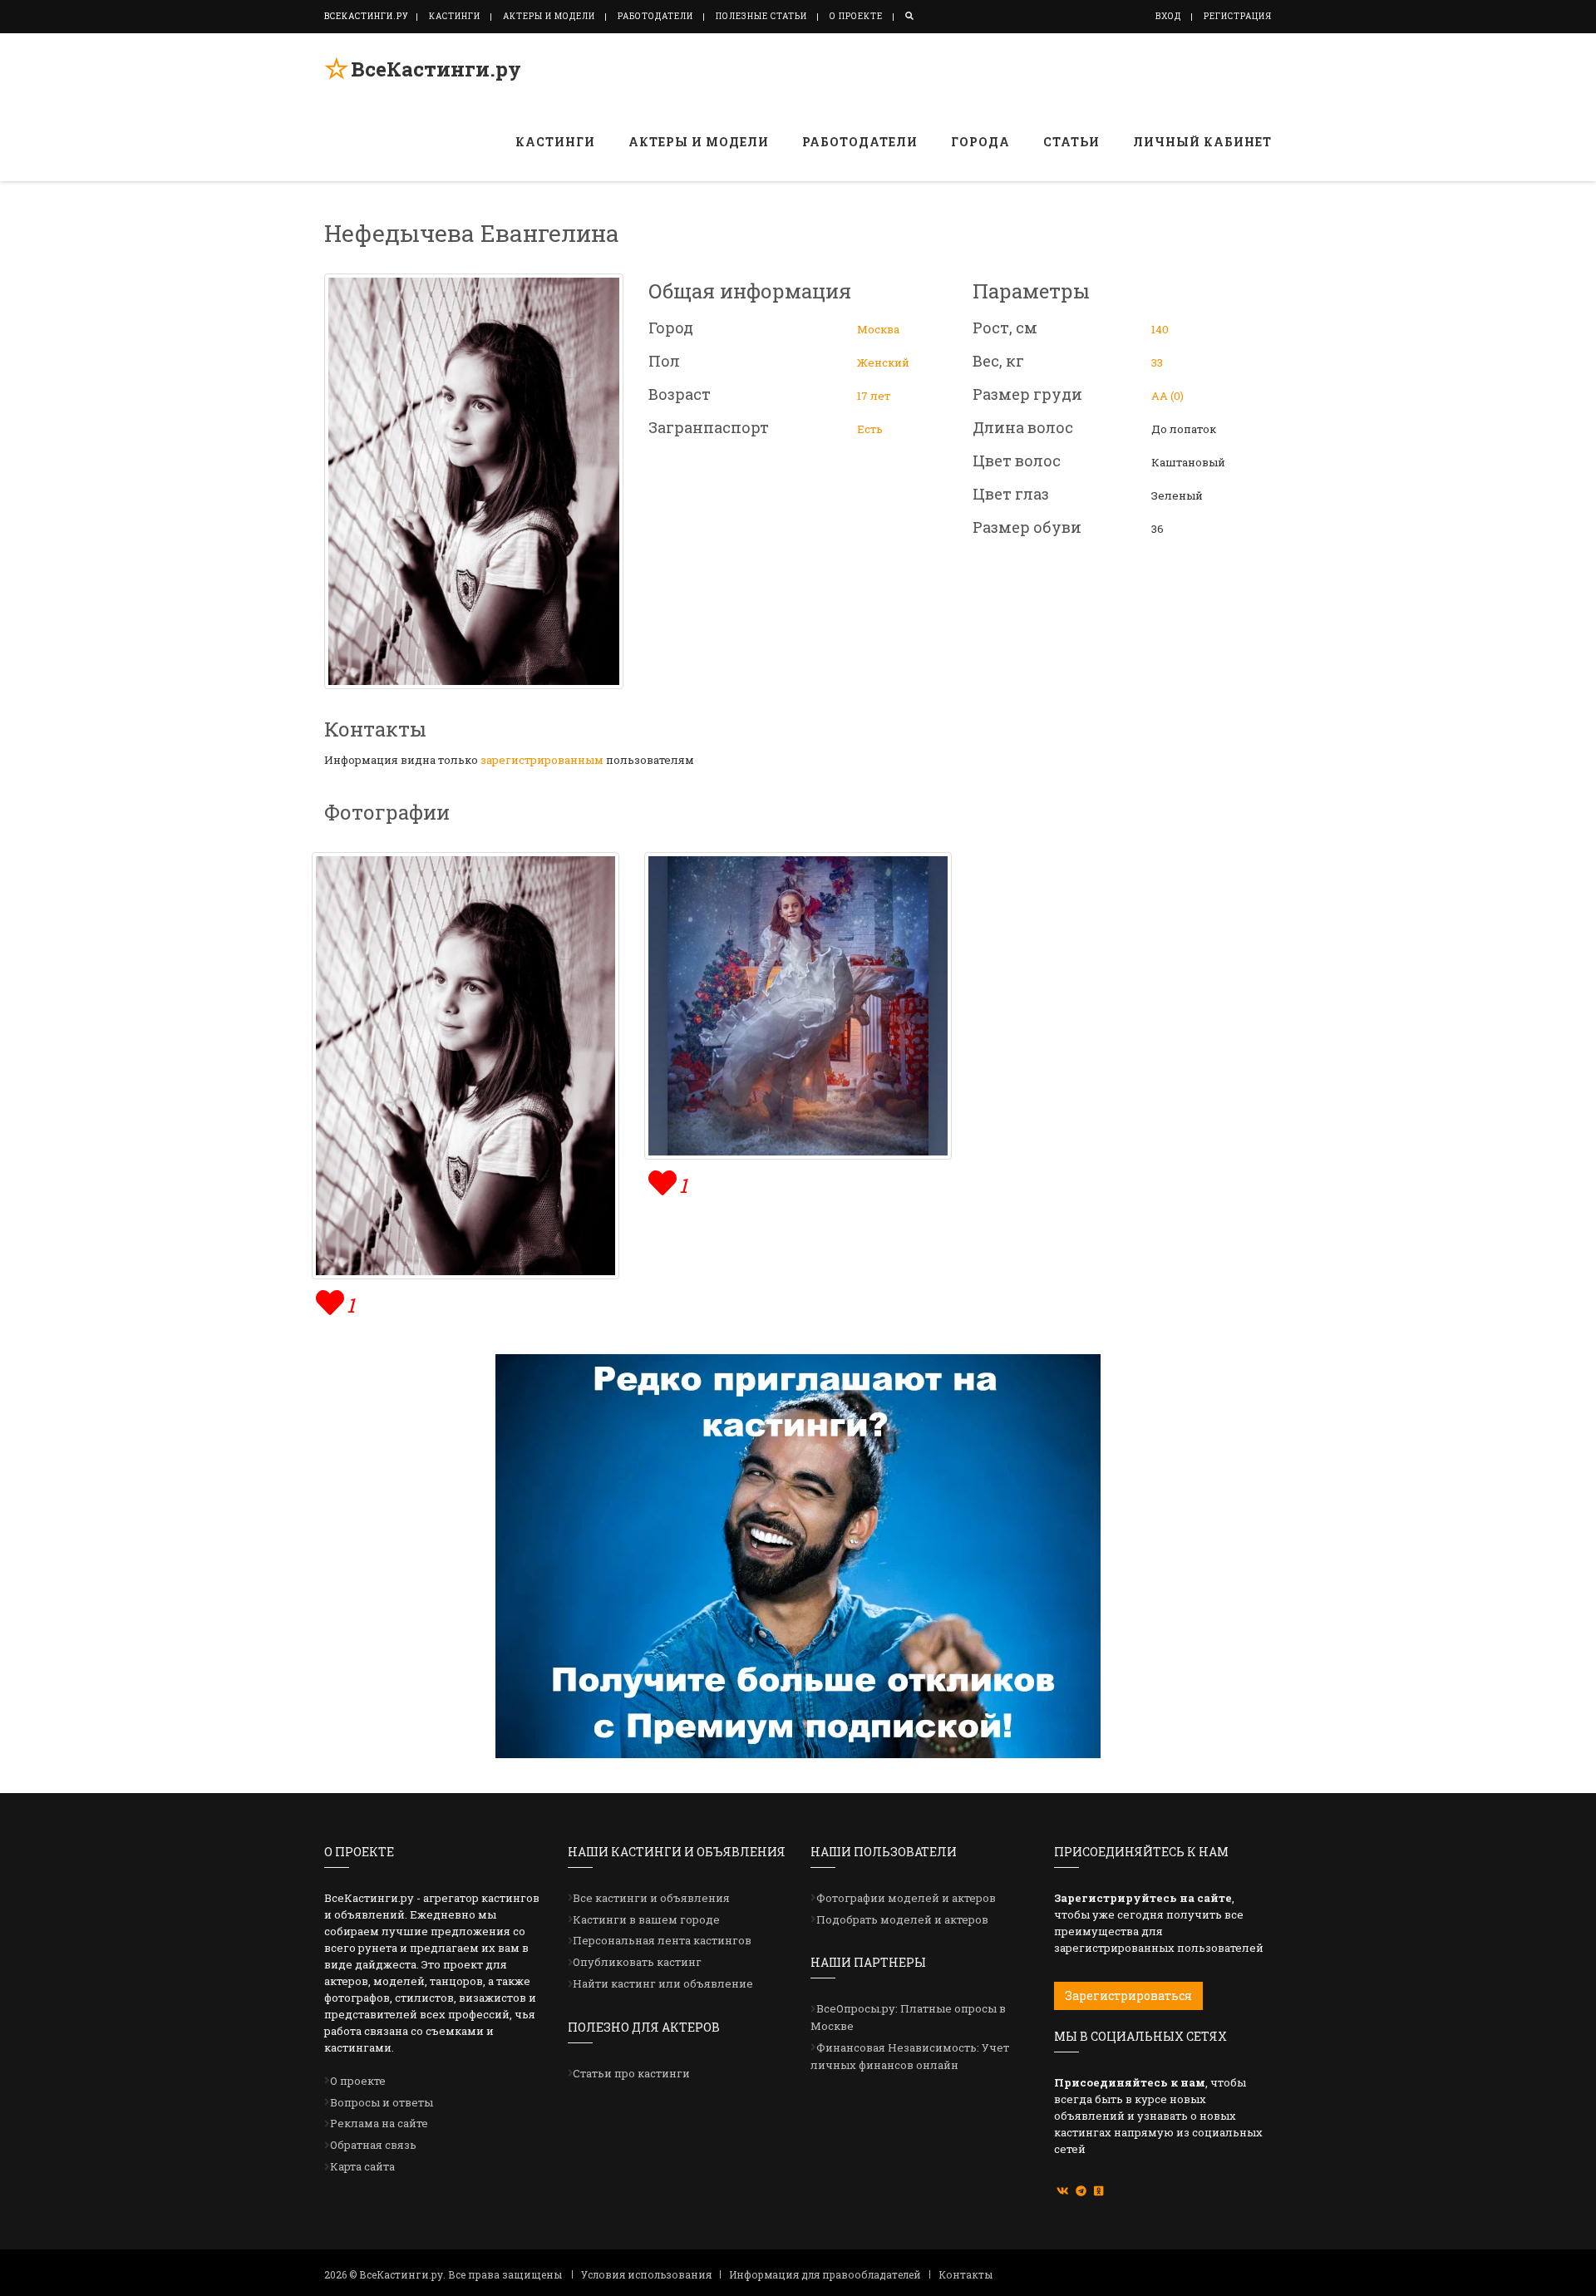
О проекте (856, 16)
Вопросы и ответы (382, 2102)
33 (1157, 362)
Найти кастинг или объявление (663, 1983)
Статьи (1071, 142)
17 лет (874, 396)
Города (980, 142)
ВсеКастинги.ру (436, 69)
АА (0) (1167, 396)
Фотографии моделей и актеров (906, 1898)
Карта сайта (362, 2166)
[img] (328, 1301)
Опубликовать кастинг (637, 1962)
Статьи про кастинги (631, 2073)
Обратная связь (373, 2145)
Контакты (965, 2274)
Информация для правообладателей (825, 2274)
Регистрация (1238, 16)
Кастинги (455, 16)
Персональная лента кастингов (662, 1940)
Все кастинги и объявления (651, 1898)
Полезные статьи (761, 16)
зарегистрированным (542, 760)
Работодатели (655, 16)
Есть (870, 429)
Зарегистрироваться (1128, 1995)
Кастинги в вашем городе (646, 1919)
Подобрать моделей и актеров (902, 1919)
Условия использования (646, 2274)
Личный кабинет (1202, 142)
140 (1160, 329)
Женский (883, 362)
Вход (1168, 16)
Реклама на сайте (379, 2123)
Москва (878, 329)
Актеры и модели (549, 16)
